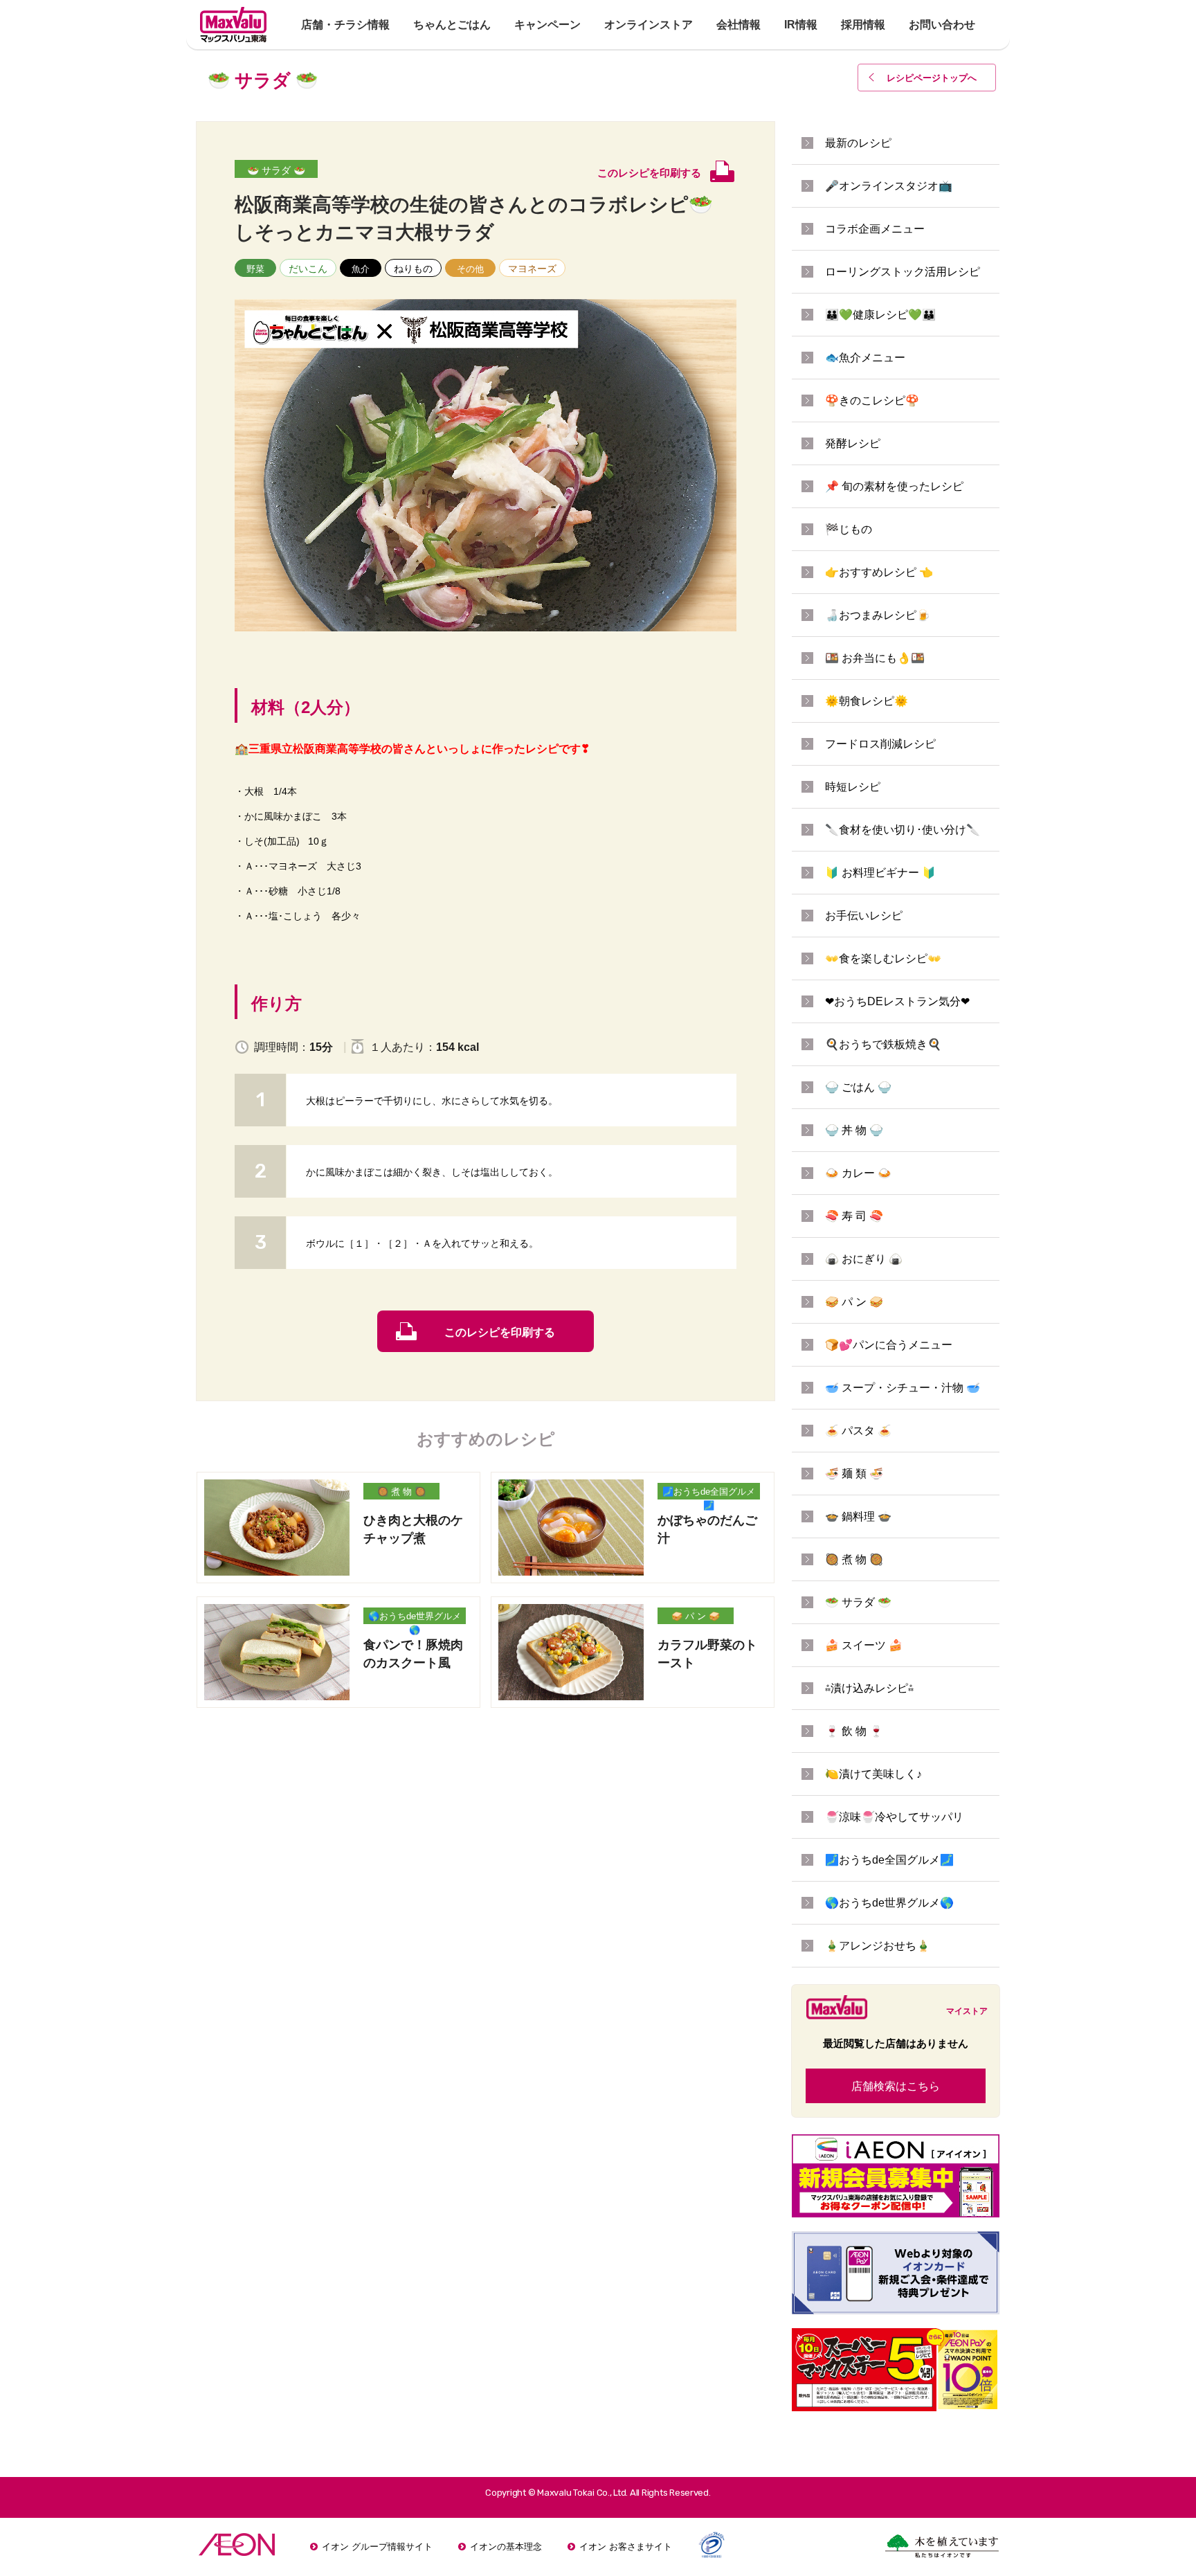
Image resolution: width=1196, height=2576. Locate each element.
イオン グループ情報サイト (377, 2547)
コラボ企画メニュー (875, 229)
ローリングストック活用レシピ (903, 272)
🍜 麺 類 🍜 (854, 1474)
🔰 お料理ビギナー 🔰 (880, 873)
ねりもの (413, 269)
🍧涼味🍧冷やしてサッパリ (894, 1817)
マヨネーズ (532, 269)
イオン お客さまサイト (626, 2547)
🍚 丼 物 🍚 (854, 1130)
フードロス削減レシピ (880, 744)
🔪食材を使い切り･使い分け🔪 (903, 830)
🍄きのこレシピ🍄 (872, 400)
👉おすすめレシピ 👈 (879, 572)
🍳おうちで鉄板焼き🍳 (883, 1044)
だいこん (308, 269)
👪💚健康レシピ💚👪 (880, 315)
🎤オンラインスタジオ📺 (889, 186)
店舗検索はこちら (896, 2086)
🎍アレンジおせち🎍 (878, 1946)
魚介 (361, 269)
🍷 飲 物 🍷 (854, 1731)
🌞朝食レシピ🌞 (867, 701)
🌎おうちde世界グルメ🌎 (415, 1618)
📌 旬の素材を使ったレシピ (894, 486)
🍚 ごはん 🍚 (858, 1087)
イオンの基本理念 (506, 2547)
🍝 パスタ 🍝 (858, 1431)
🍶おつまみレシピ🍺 (878, 615)
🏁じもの (849, 529)
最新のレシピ (858, 143)
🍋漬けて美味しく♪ (873, 1774)
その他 (470, 269)
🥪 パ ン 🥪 (696, 1616)
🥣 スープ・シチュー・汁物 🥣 (903, 1388)
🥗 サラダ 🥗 (276, 170)
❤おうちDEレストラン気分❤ (897, 1001)
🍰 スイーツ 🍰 (864, 1645)
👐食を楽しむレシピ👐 (883, 958)
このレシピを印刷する (500, 1332)
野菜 (255, 269)
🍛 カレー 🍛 (858, 1173)
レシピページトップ (932, 78)
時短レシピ (853, 787)
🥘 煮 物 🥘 (401, 1492)
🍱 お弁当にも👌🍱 (875, 658)
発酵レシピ (853, 443)
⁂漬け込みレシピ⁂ (869, 1688)
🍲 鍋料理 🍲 (858, 1516)
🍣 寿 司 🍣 (854, 1216)
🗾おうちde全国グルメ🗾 (709, 1493)
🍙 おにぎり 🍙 (864, 1259)
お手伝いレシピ (864, 916)
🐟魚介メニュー (865, 358)
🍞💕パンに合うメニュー (889, 1345)
